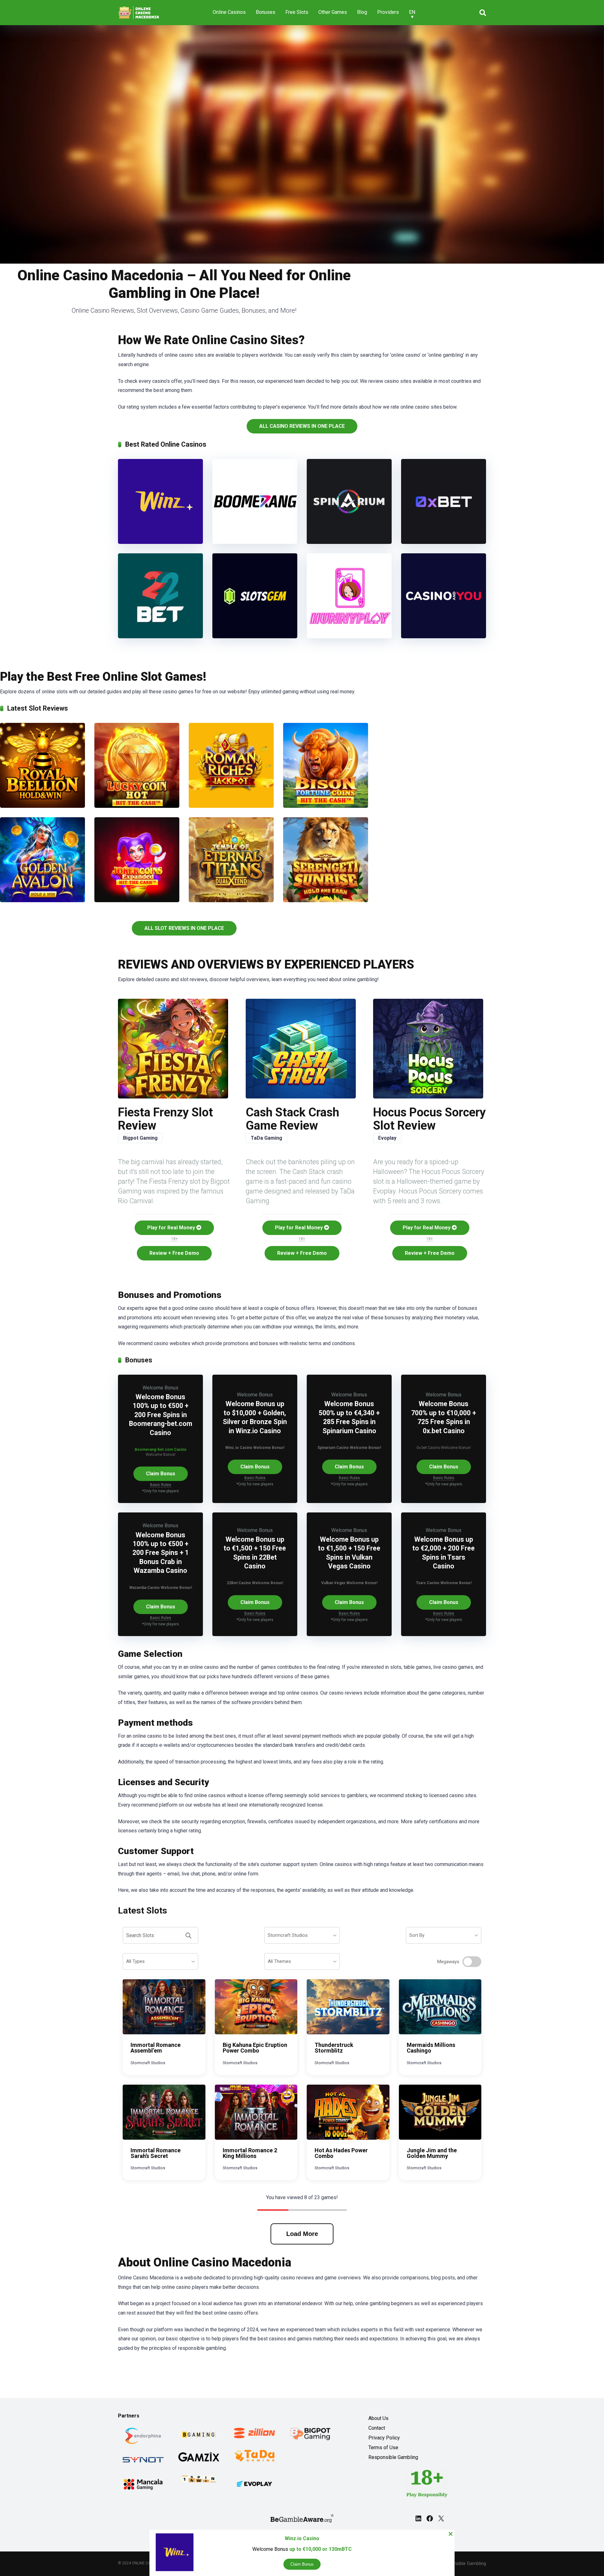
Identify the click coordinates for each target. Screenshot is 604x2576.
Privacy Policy (384, 2438)
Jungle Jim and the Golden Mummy (432, 2153)
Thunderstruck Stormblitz (334, 2048)
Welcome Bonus (160, 1388)
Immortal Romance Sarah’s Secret (156, 2153)
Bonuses (266, 12)
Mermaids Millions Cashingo (431, 2048)
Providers (388, 12)
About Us (378, 2418)
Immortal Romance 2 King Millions (250, 2153)
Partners (129, 2416)
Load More (302, 2234)
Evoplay (387, 1138)
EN (412, 12)
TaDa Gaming (266, 1138)
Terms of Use (383, 2447)
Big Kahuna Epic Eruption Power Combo (255, 2048)
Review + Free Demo (174, 1253)
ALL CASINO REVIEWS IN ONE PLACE (302, 426)
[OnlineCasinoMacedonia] (140, 10)
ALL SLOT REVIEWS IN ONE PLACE (184, 928)
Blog (362, 12)
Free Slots (297, 12)
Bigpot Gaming (140, 1138)
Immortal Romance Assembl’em (156, 2048)
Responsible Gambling (393, 2457)
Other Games (333, 12)
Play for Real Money (172, 1228)
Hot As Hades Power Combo (341, 2153)
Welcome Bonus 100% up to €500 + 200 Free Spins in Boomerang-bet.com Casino (161, 1415)
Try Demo (164, 2007)
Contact (377, 2428)
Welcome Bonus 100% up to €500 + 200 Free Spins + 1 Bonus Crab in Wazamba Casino (161, 1553)
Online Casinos (229, 12)
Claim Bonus (161, 1474)
